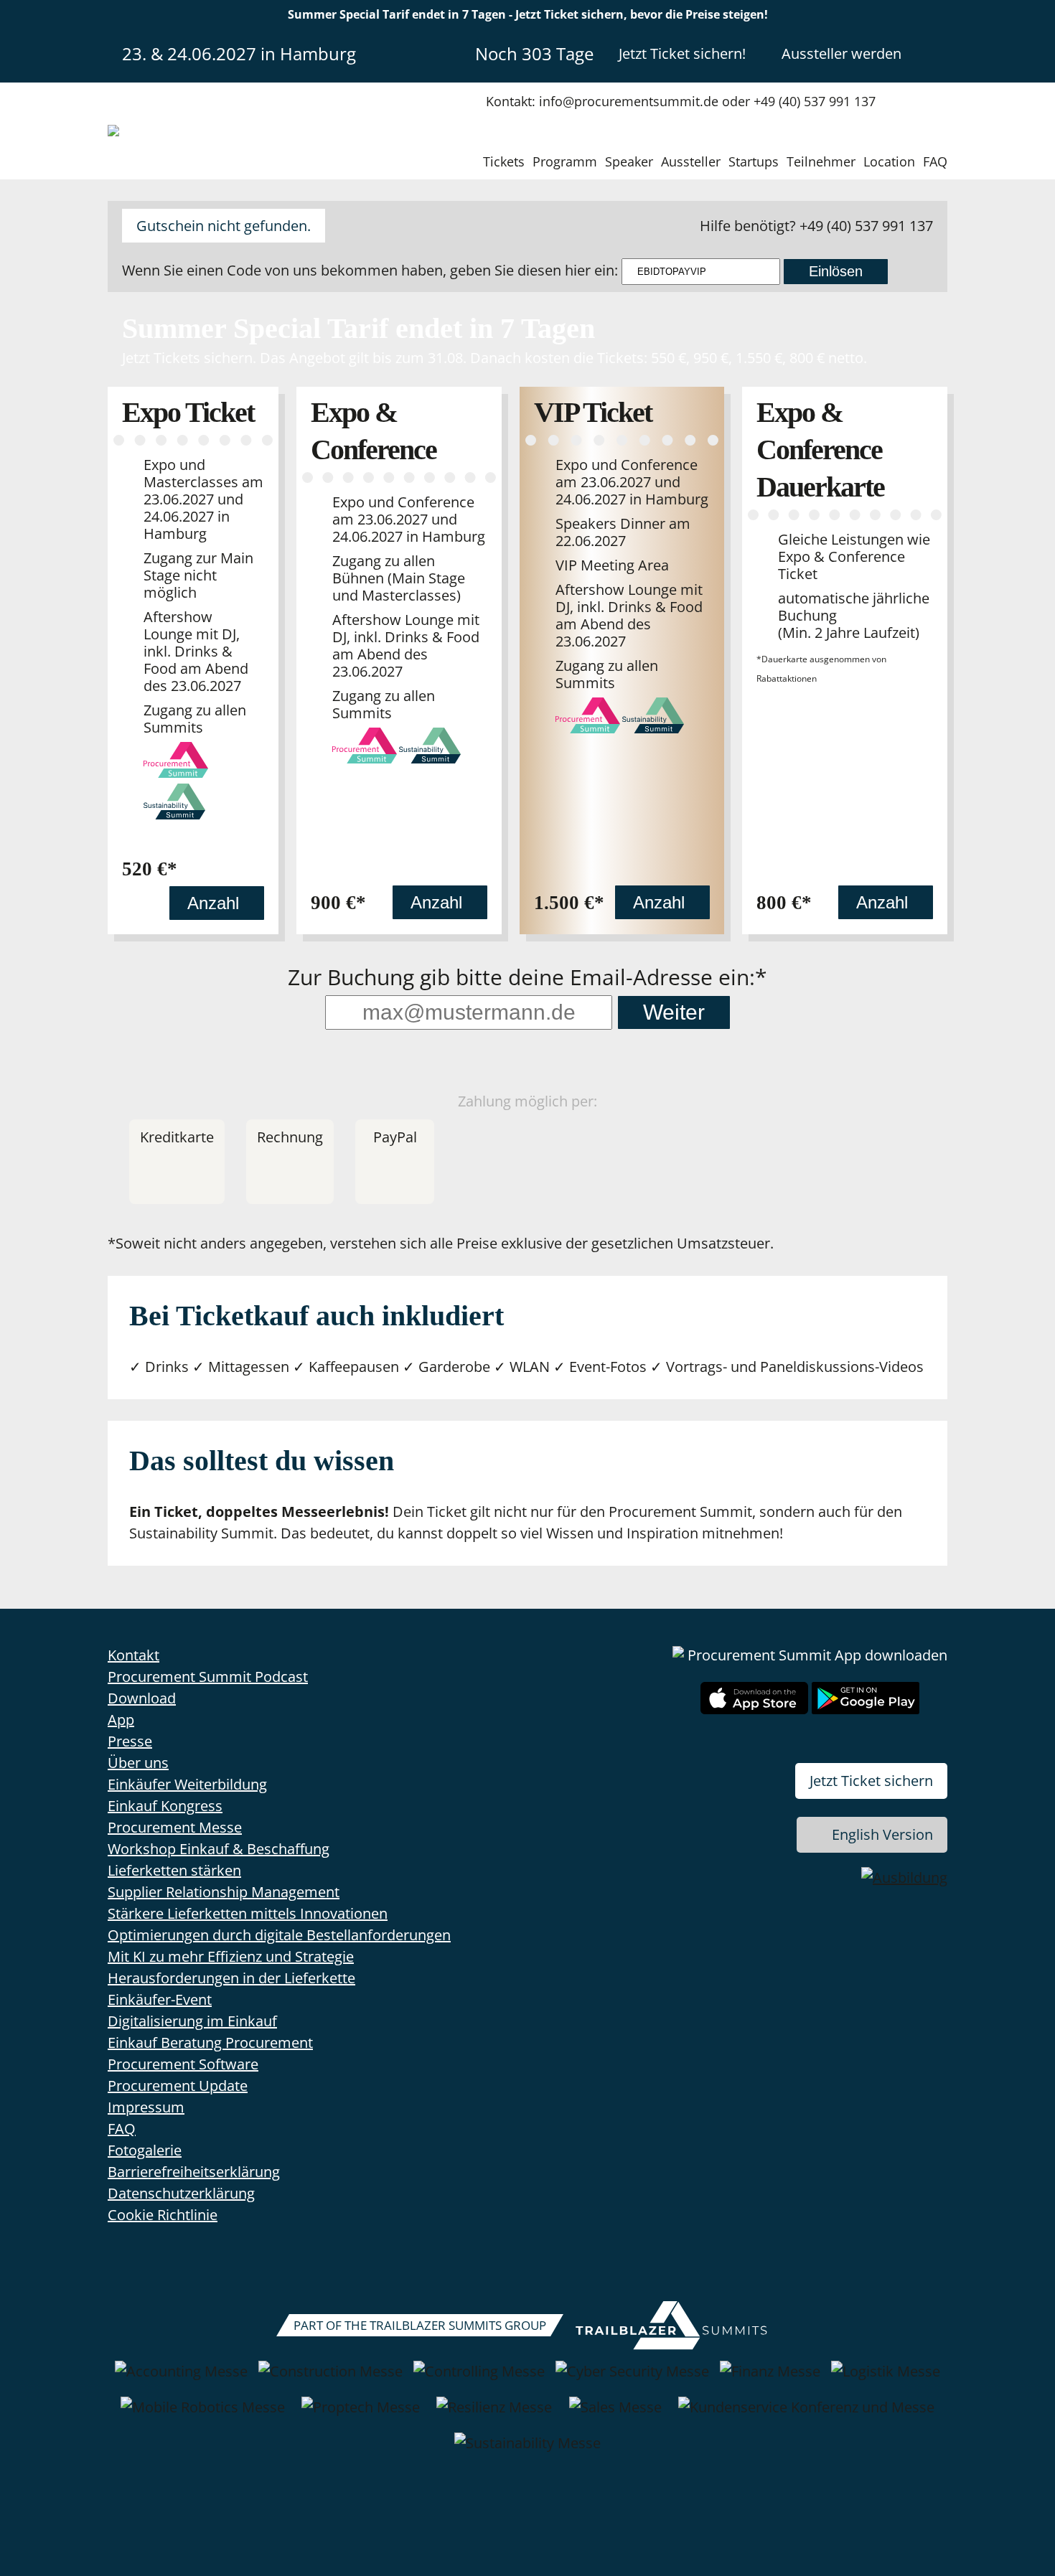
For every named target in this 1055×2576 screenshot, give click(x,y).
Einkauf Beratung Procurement (210, 2043)
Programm (565, 161)
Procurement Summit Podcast (208, 1677)
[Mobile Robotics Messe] (203, 2415)
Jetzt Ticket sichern (871, 1781)
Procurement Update (178, 2086)
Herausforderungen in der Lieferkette (231, 1978)
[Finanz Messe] (770, 2379)
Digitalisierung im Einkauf (192, 2021)
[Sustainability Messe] (527, 2450)
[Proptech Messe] (361, 2415)
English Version (882, 1834)
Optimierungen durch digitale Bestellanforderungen (279, 1935)
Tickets (504, 161)
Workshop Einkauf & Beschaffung (219, 1849)
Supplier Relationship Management (224, 1892)
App (121, 1720)
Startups (754, 161)
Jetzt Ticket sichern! (682, 53)
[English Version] (935, 53)
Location (889, 161)
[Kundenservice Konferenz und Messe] (806, 2415)
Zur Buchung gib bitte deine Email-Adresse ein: (521, 979)
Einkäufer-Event (160, 1999)
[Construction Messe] (330, 2379)
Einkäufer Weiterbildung (187, 1784)
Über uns (138, 1763)
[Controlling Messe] (479, 2379)
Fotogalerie (145, 2150)
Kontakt (133, 1655)
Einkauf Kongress (165, 1806)
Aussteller (691, 161)
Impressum (146, 2107)
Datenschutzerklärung (181, 2193)
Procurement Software (183, 2064)
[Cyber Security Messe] (632, 2379)
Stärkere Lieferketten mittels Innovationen (248, 1913)
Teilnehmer (821, 161)
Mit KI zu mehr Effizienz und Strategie (231, 1956)
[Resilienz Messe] (494, 2415)
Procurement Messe (175, 1827)
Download (142, 1698)
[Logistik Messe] (886, 2379)
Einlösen (836, 271)
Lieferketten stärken (174, 1870)
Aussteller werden (841, 53)
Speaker (629, 161)
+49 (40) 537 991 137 (866, 226)
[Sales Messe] (615, 2415)
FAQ (935, 161)
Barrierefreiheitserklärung (194, 2172)
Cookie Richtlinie (163, 2215)
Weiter (674, 1012)
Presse (130, 1741)
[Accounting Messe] (181, 2379)
